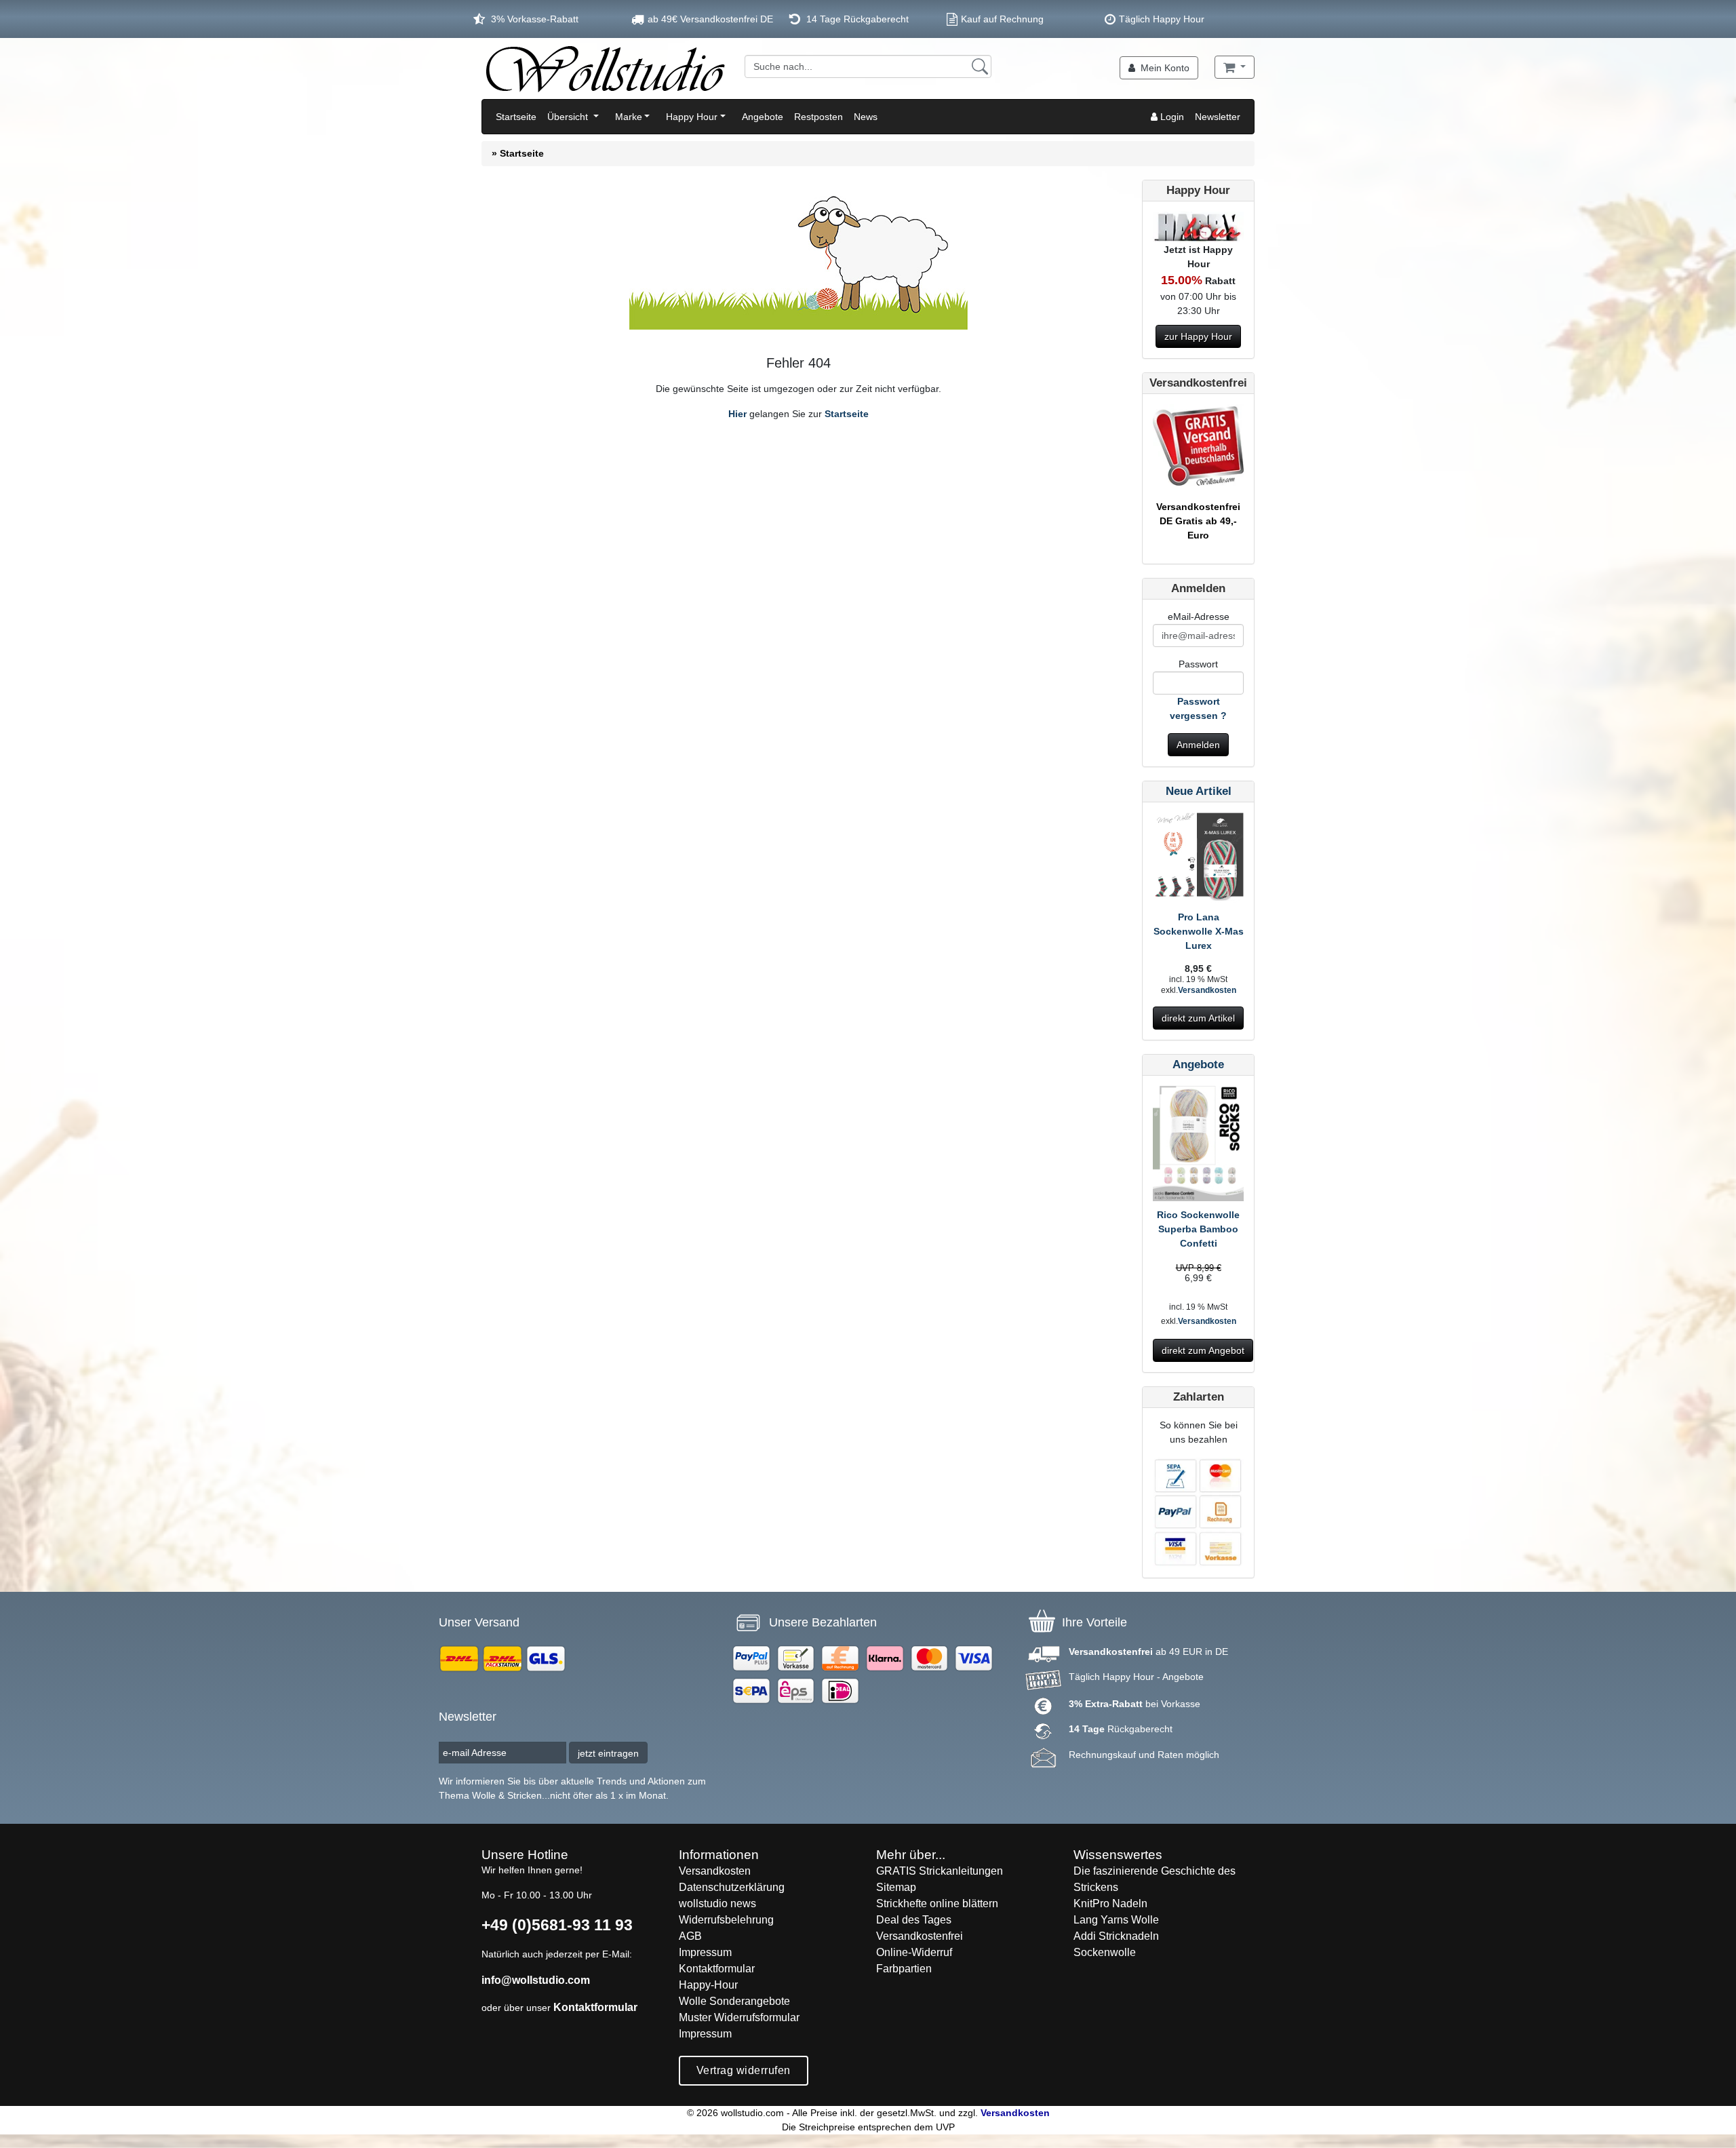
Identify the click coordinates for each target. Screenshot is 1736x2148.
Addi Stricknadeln (1116, 1936)
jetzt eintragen (608, 1753)
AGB (690, 1936)
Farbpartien (904, 1969)
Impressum (705, 1952)
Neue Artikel (1199, 791)
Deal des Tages (914, 1920)
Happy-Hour (708, 1985)
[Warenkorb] (1235, 67)
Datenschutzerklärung (732, 1887)
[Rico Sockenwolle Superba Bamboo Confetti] (1198, 1146)
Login (1171, 117)
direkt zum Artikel (1198, 1018)
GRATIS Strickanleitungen (940, 1871)
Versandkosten (1207, 990)
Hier (737, 414)
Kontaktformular (595, 2007)
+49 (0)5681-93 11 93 (557, 1925)
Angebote (763, 117)
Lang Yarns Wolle (1116, 1920)
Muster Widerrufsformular (739, 2017)
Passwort (1198, 664)
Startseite (516, 117)
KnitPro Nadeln (1110, 1903)
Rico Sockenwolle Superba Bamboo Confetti (1198, 1229)
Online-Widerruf (914, 1952)
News (866, 117)
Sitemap (896, 1887)
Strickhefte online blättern (937, 1903)
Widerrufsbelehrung (726, 1920)
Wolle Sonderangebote (734, 2001)
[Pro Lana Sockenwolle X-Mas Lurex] (1198, 861)
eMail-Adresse (1199, 617)
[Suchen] (980, 66)
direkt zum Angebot (1203, 1350)
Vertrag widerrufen (744, 2070)
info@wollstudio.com (536, 1980)
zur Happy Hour (1198, 336)
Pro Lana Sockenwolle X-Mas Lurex (1199, 931)
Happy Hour (692, 117)
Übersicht (569, 117)
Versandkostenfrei (920, 1936)
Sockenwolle (1105, 1952)
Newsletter (1218, 117)
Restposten (818, 117)
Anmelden (1198, 745)
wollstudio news (717, 1903)
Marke (629, 117)
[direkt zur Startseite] (605, 69)
